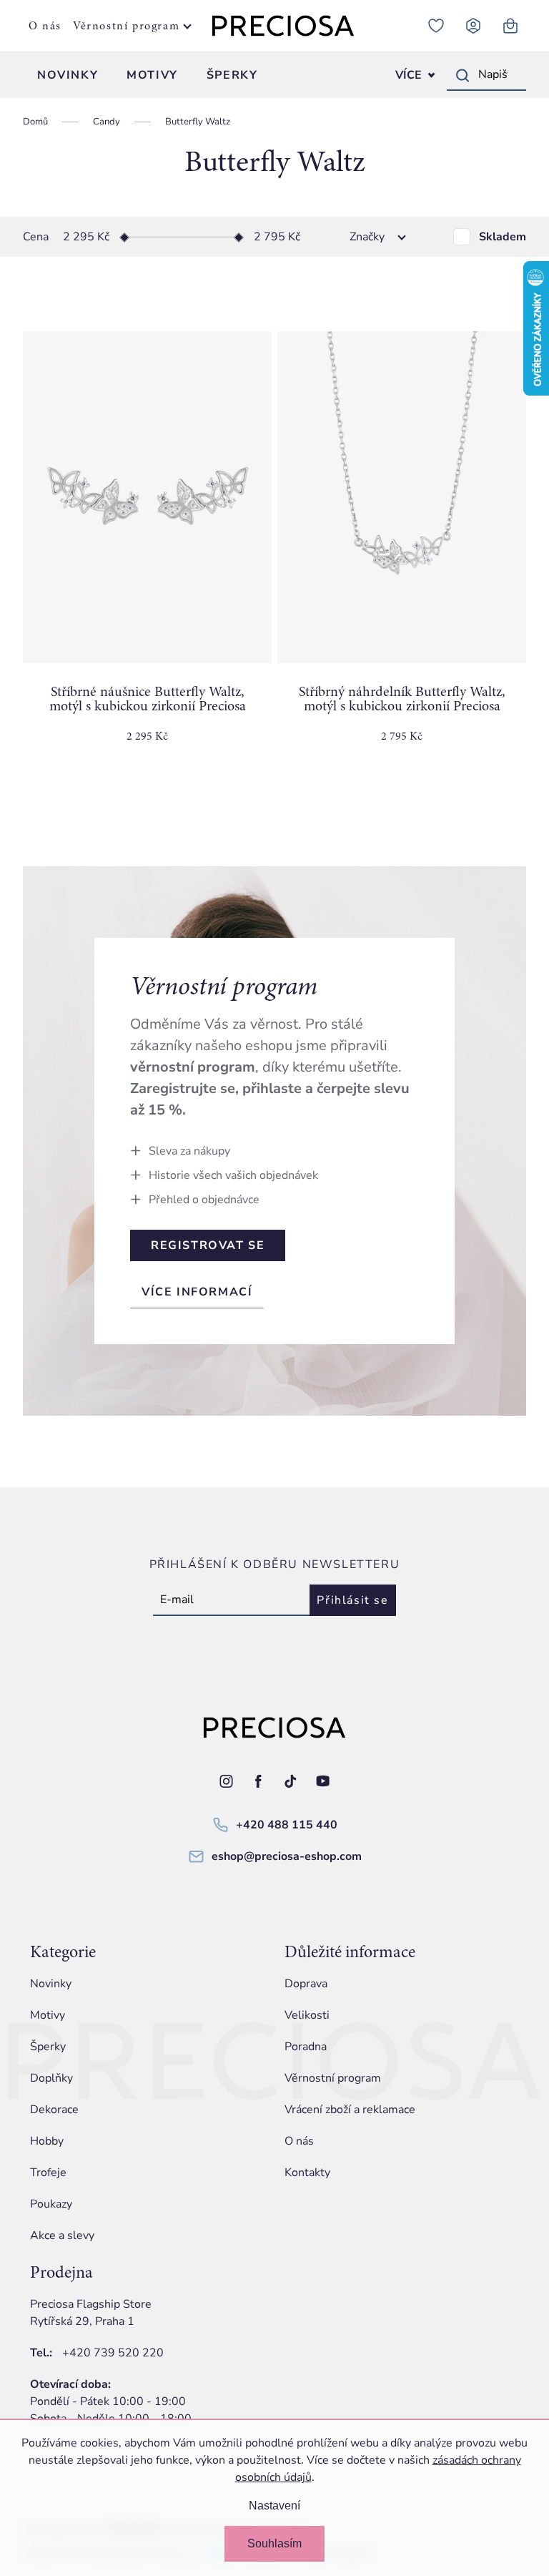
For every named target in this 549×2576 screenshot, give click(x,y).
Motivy (48, 2015)
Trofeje (48, 2173)
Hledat (463, 75)
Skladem (503, 237)
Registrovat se (208, 1245)
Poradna (306, 2047)
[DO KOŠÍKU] (147, 497)
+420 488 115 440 (287, 1825)
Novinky (51, 1984)
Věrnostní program (126, 26)
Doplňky (51, 2078)
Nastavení (274, 2506)
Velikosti (307, 2015)
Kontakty (307, 2173)
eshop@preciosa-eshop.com (287, 1856)
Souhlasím (274, 2543)
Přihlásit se (352, 1600)
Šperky (48, 2047)
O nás (45, 26)
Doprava (306, 1984)
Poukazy (51, 2204)
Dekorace (54, 2110)
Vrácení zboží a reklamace (350, 2110)
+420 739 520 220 (113, 2353)
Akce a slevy (62, 2235)
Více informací (197, 1292)
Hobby (47, 2141)
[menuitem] (68, 75)
